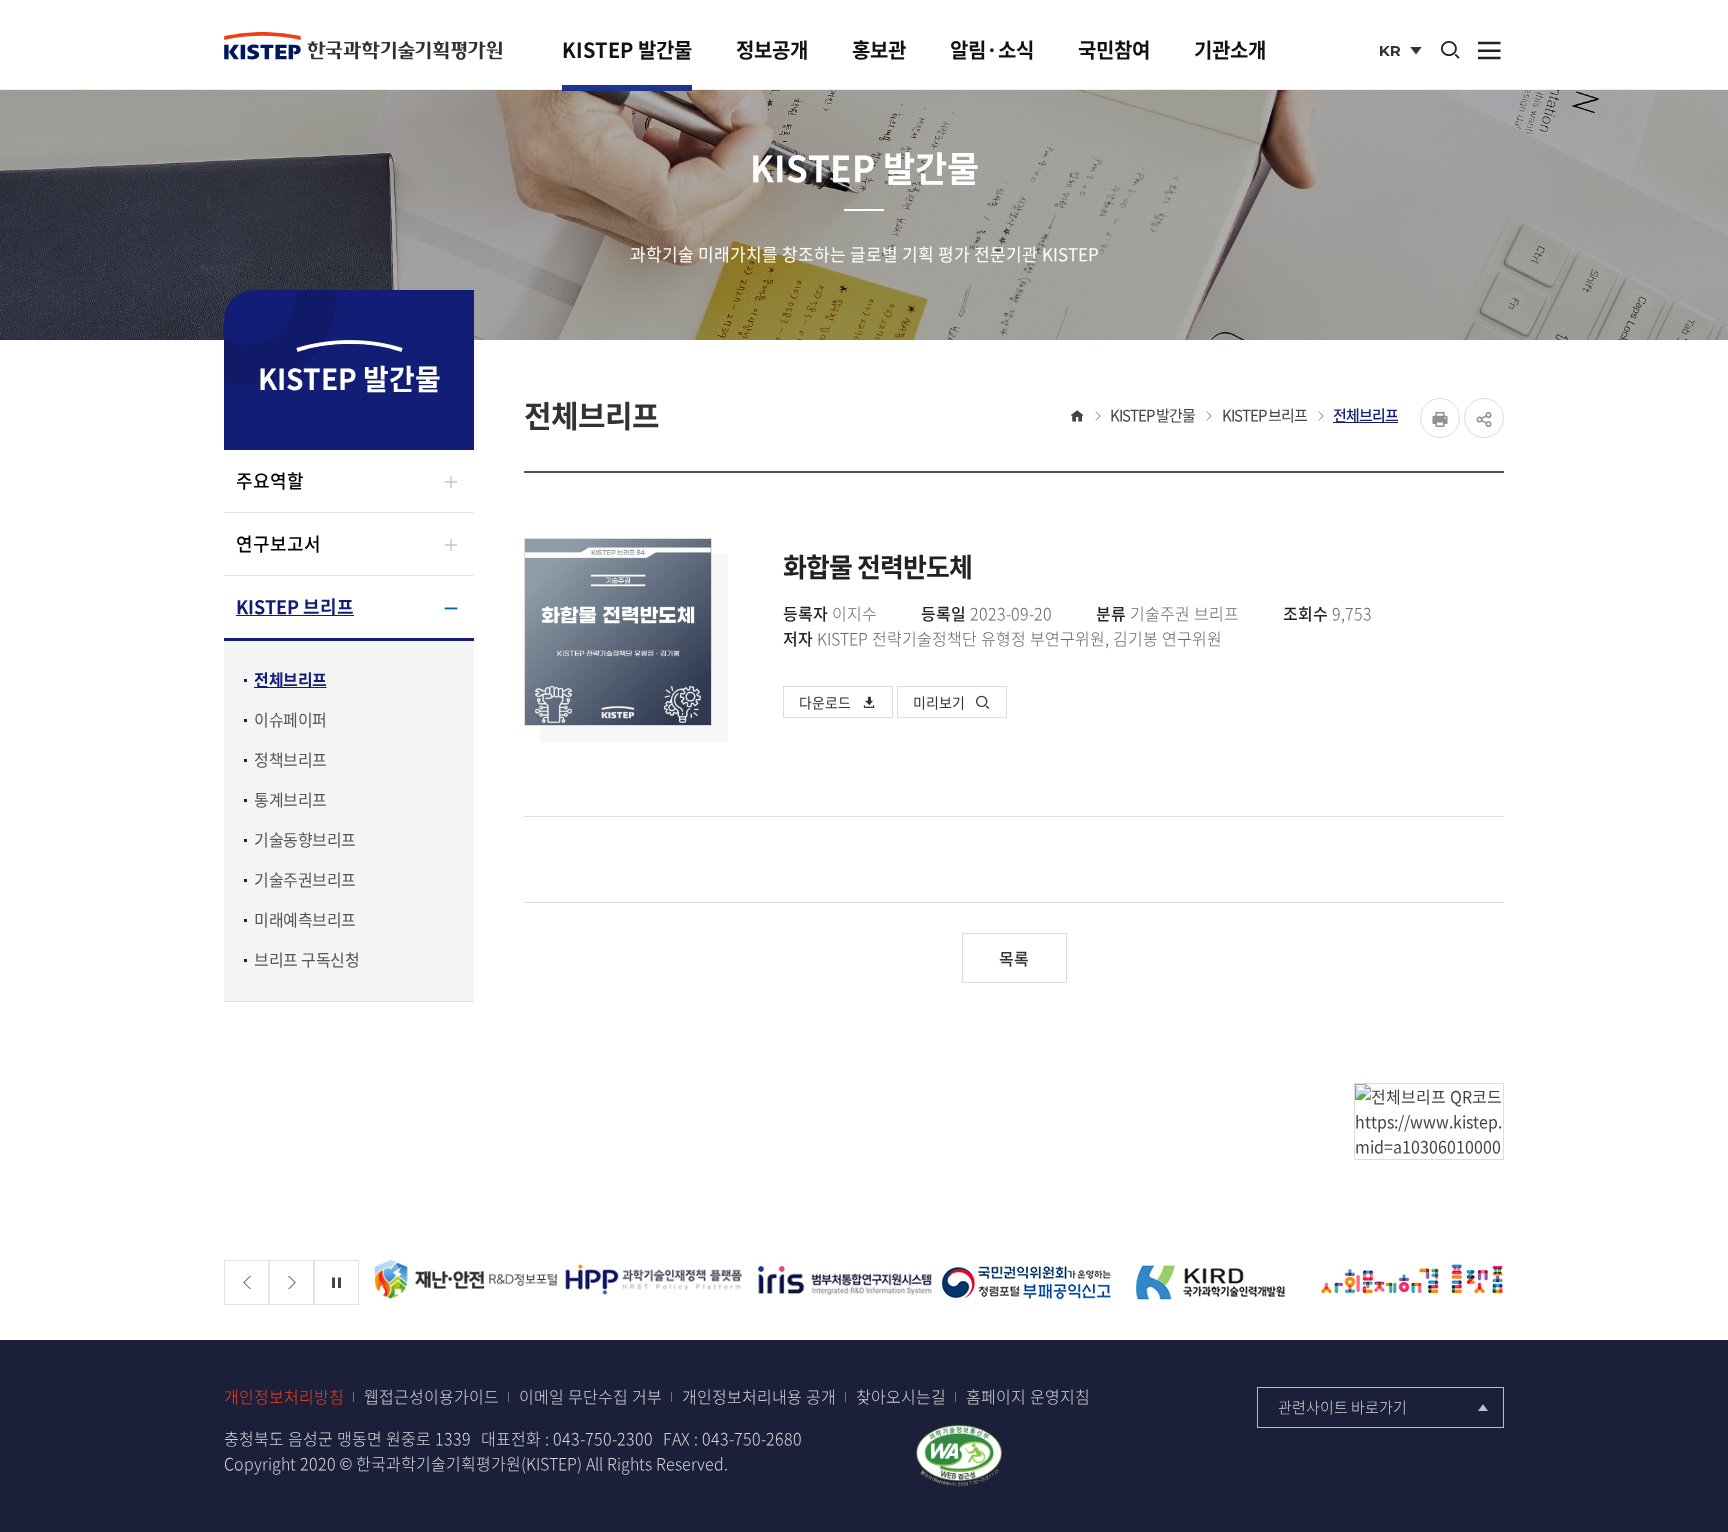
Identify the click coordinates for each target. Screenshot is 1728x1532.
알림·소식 (992, 49)
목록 (1014, 958)
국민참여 (1114, 49)
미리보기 (939, 702)
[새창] (465, 1282)
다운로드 (825, 702)
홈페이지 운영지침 (1028, 1396)
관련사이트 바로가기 (1342, 1407)
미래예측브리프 (305, 919)
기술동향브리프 (305, 839)
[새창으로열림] (959, 1453)
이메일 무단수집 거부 (590, 1396)
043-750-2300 (603, 1438)
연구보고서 (278, 543)
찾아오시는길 (901, 1396)
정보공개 (772, 49)
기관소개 (1230, 49)
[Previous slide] (246, 1282)
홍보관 (879, 49)
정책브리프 (290, 759)
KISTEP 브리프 (295, 606)
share (1484, 418)
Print (1440, 418)
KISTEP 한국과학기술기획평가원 (363, 46)
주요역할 (270, 480)
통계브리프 (290, 799)
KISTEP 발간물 (627, 49)
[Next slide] (291, 1282)
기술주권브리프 (305, 879)
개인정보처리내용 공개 (759, 1396)
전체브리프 (290, 679)
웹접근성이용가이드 (431, 1396)
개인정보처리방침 (284, 1396)
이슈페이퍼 (290, 719)
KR (1402, 52)
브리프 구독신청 (306, 959)
